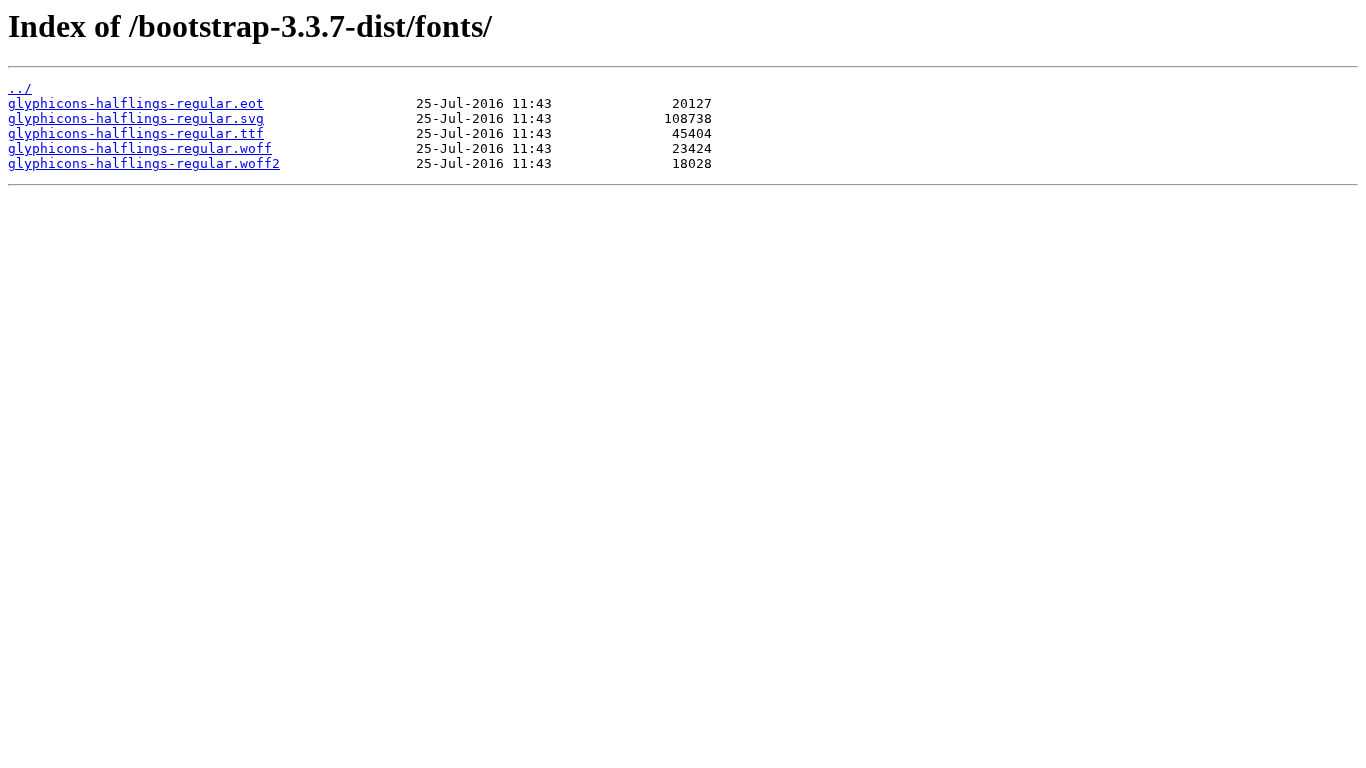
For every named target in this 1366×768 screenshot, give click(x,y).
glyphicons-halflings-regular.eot (136, 103)
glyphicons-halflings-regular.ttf (136, 133)
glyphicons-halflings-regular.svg (136, 118)
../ (20, 88)
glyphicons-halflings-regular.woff (140, 148)
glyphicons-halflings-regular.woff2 (144, 163)
